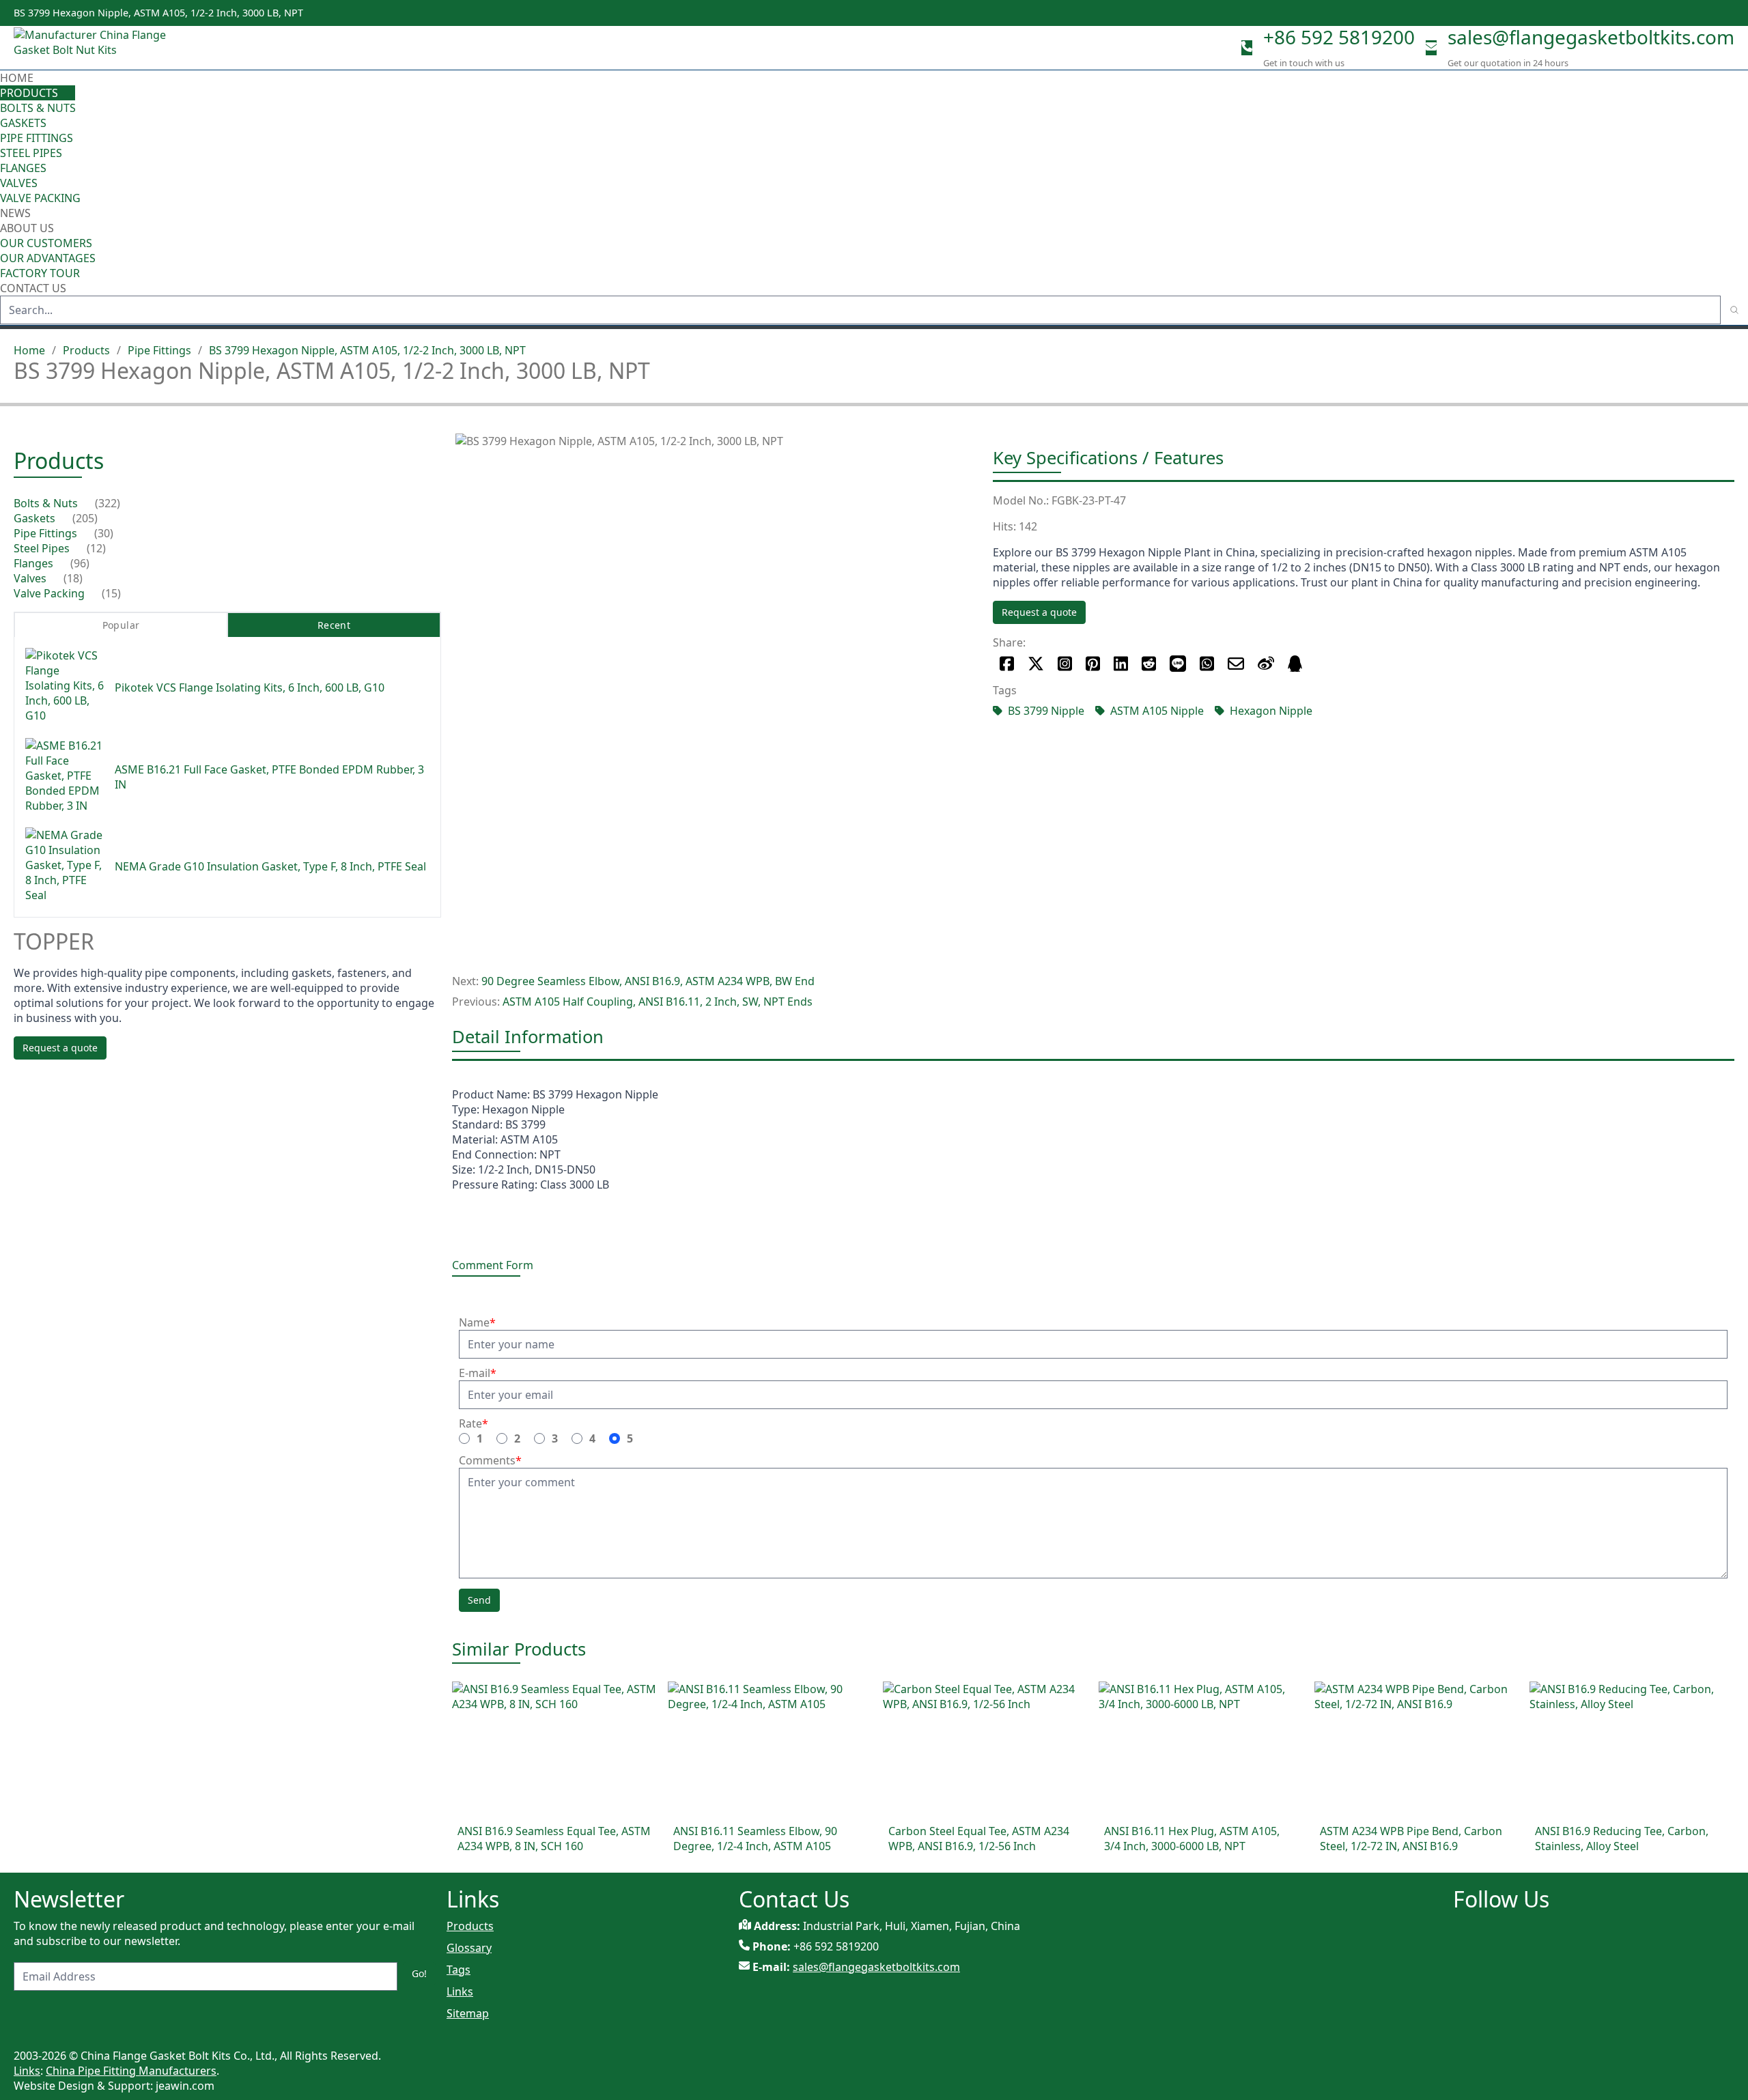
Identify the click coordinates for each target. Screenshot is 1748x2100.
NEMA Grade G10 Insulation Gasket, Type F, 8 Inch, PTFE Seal (270, 866)
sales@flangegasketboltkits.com (1591, 37)
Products (29, 93)
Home (17, 78)
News (15, 213)
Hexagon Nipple (1271, 711)
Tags (459, 1970)
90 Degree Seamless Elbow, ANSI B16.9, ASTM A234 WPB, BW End (648, 981)
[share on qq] (1295, 664)
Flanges (23, 168)
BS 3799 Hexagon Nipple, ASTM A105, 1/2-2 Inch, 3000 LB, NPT (367, 350)
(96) (80, 563)
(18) (73, 578)
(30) (104, 533)
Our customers (46, 243)
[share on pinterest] (1093, 664)
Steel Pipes (31, 153)
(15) (111, 593)
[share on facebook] (1007, 664)
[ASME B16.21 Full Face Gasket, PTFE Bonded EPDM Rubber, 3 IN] (65, 777)
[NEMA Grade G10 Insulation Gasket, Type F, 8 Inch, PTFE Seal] (65, 867)
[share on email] (1236, 664)
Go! (419, 1973)
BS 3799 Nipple (1046, 711)
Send (479, 1600)
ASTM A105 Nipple (1157, 711)
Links (460, 1991)
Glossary (469, 1948)
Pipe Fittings (37, 138)
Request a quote (1039, 612)
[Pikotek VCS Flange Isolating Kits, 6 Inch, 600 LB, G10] (65, 687)
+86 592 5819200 (1339, 37)
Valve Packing (40, 198)
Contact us (33, 288)
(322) (108, 503)
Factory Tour (40, 273)
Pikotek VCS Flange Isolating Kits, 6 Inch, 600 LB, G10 (250, 687)
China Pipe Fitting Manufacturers (131, 2071)
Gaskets (23, 123)
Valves (19, 183)
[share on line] (1178, 664)
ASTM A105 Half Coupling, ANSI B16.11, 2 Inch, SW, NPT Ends (658, 1002)
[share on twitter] (1036, 664)
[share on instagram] (1065, 664)
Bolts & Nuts (38, 108)
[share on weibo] (1266, 664)
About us (28, 228)
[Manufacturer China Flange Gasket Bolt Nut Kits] (96, 48)
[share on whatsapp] (1207, 664)
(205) (85, 518)
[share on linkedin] (1121, 664)
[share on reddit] (1149, 664)
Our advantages (48, 258)
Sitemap (468, 2013)
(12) (96, 548)
